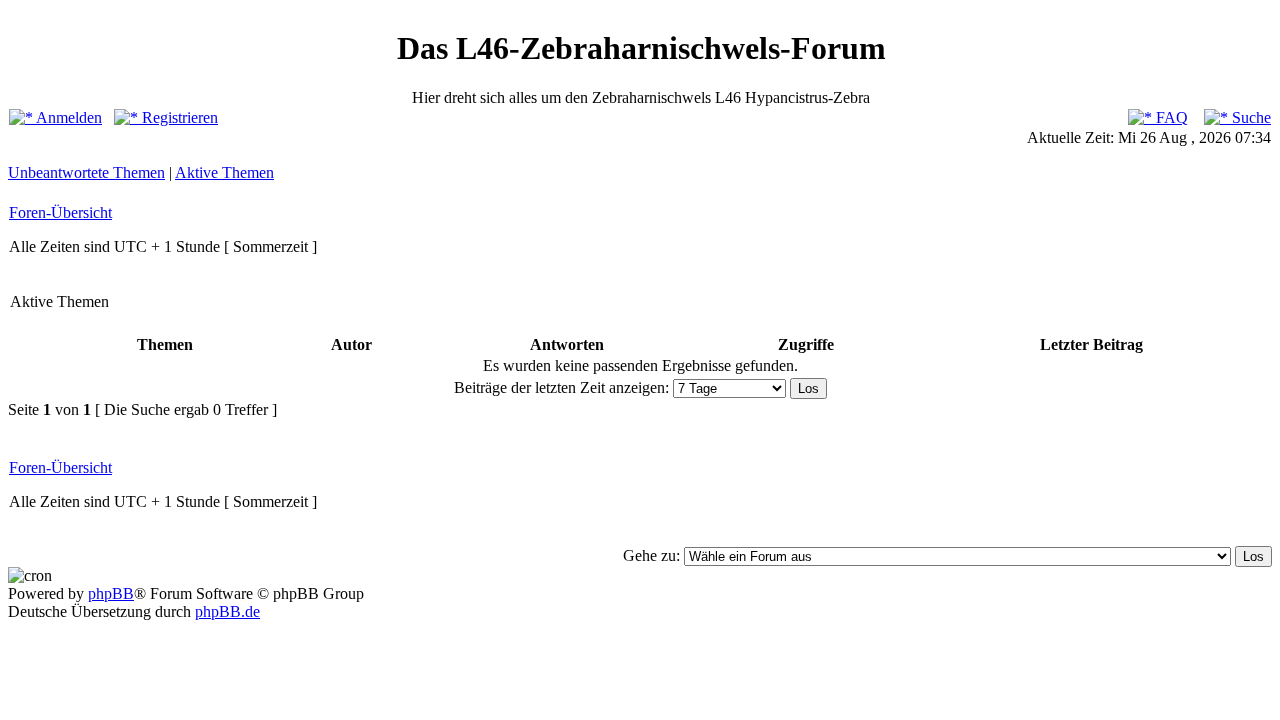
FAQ (1170, 117)
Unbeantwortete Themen (86, 172)
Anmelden (67, 117)
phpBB (111, 593)
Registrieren (178, 117)
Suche (1249, 117)
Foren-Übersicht (60, 212)
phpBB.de (227, 611)
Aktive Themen (224, 172)
